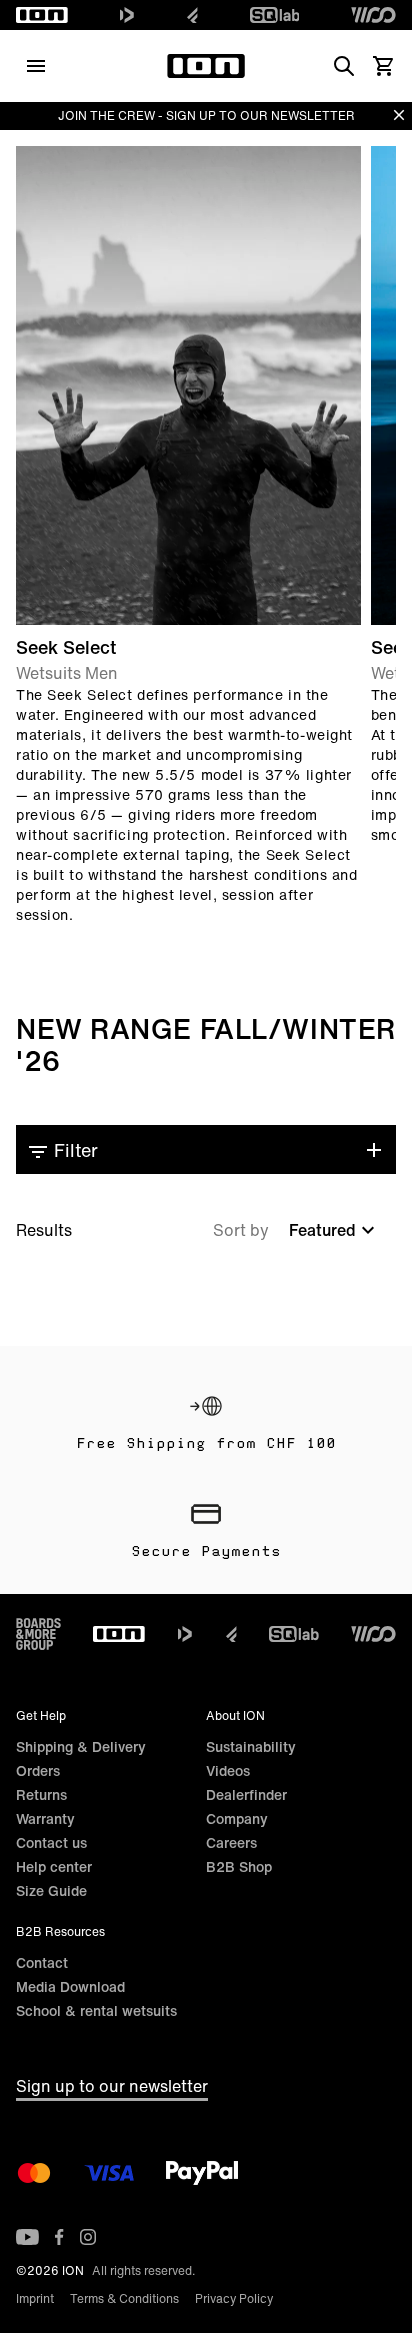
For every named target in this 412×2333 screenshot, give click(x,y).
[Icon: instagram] (88, 2237)
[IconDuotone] (127, 15)
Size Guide (51, 1890)
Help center (54, 1866)
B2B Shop (239, 1866)
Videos (228, 1770)
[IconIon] (42, 15)
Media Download (70, 1986)
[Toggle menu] (36, 66)
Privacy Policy (234, 2298)
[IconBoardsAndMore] (38, 1634)
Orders (38, 1770)
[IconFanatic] (192, 15)
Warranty (45, 1818)
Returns (41, 1794)
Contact (42, 1962)
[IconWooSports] (373, 15)
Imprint (35, 2298)
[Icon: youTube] (27, 2237)
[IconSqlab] (275, 15)
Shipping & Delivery (81, 1746)
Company (237, 1818)
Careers (231, 1842)
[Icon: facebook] (59, 2237)
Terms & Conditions (124, 2298)
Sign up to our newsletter (112, 2086)
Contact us (51, 1842)
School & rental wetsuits (96, 2010)
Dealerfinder (246, 1794)
